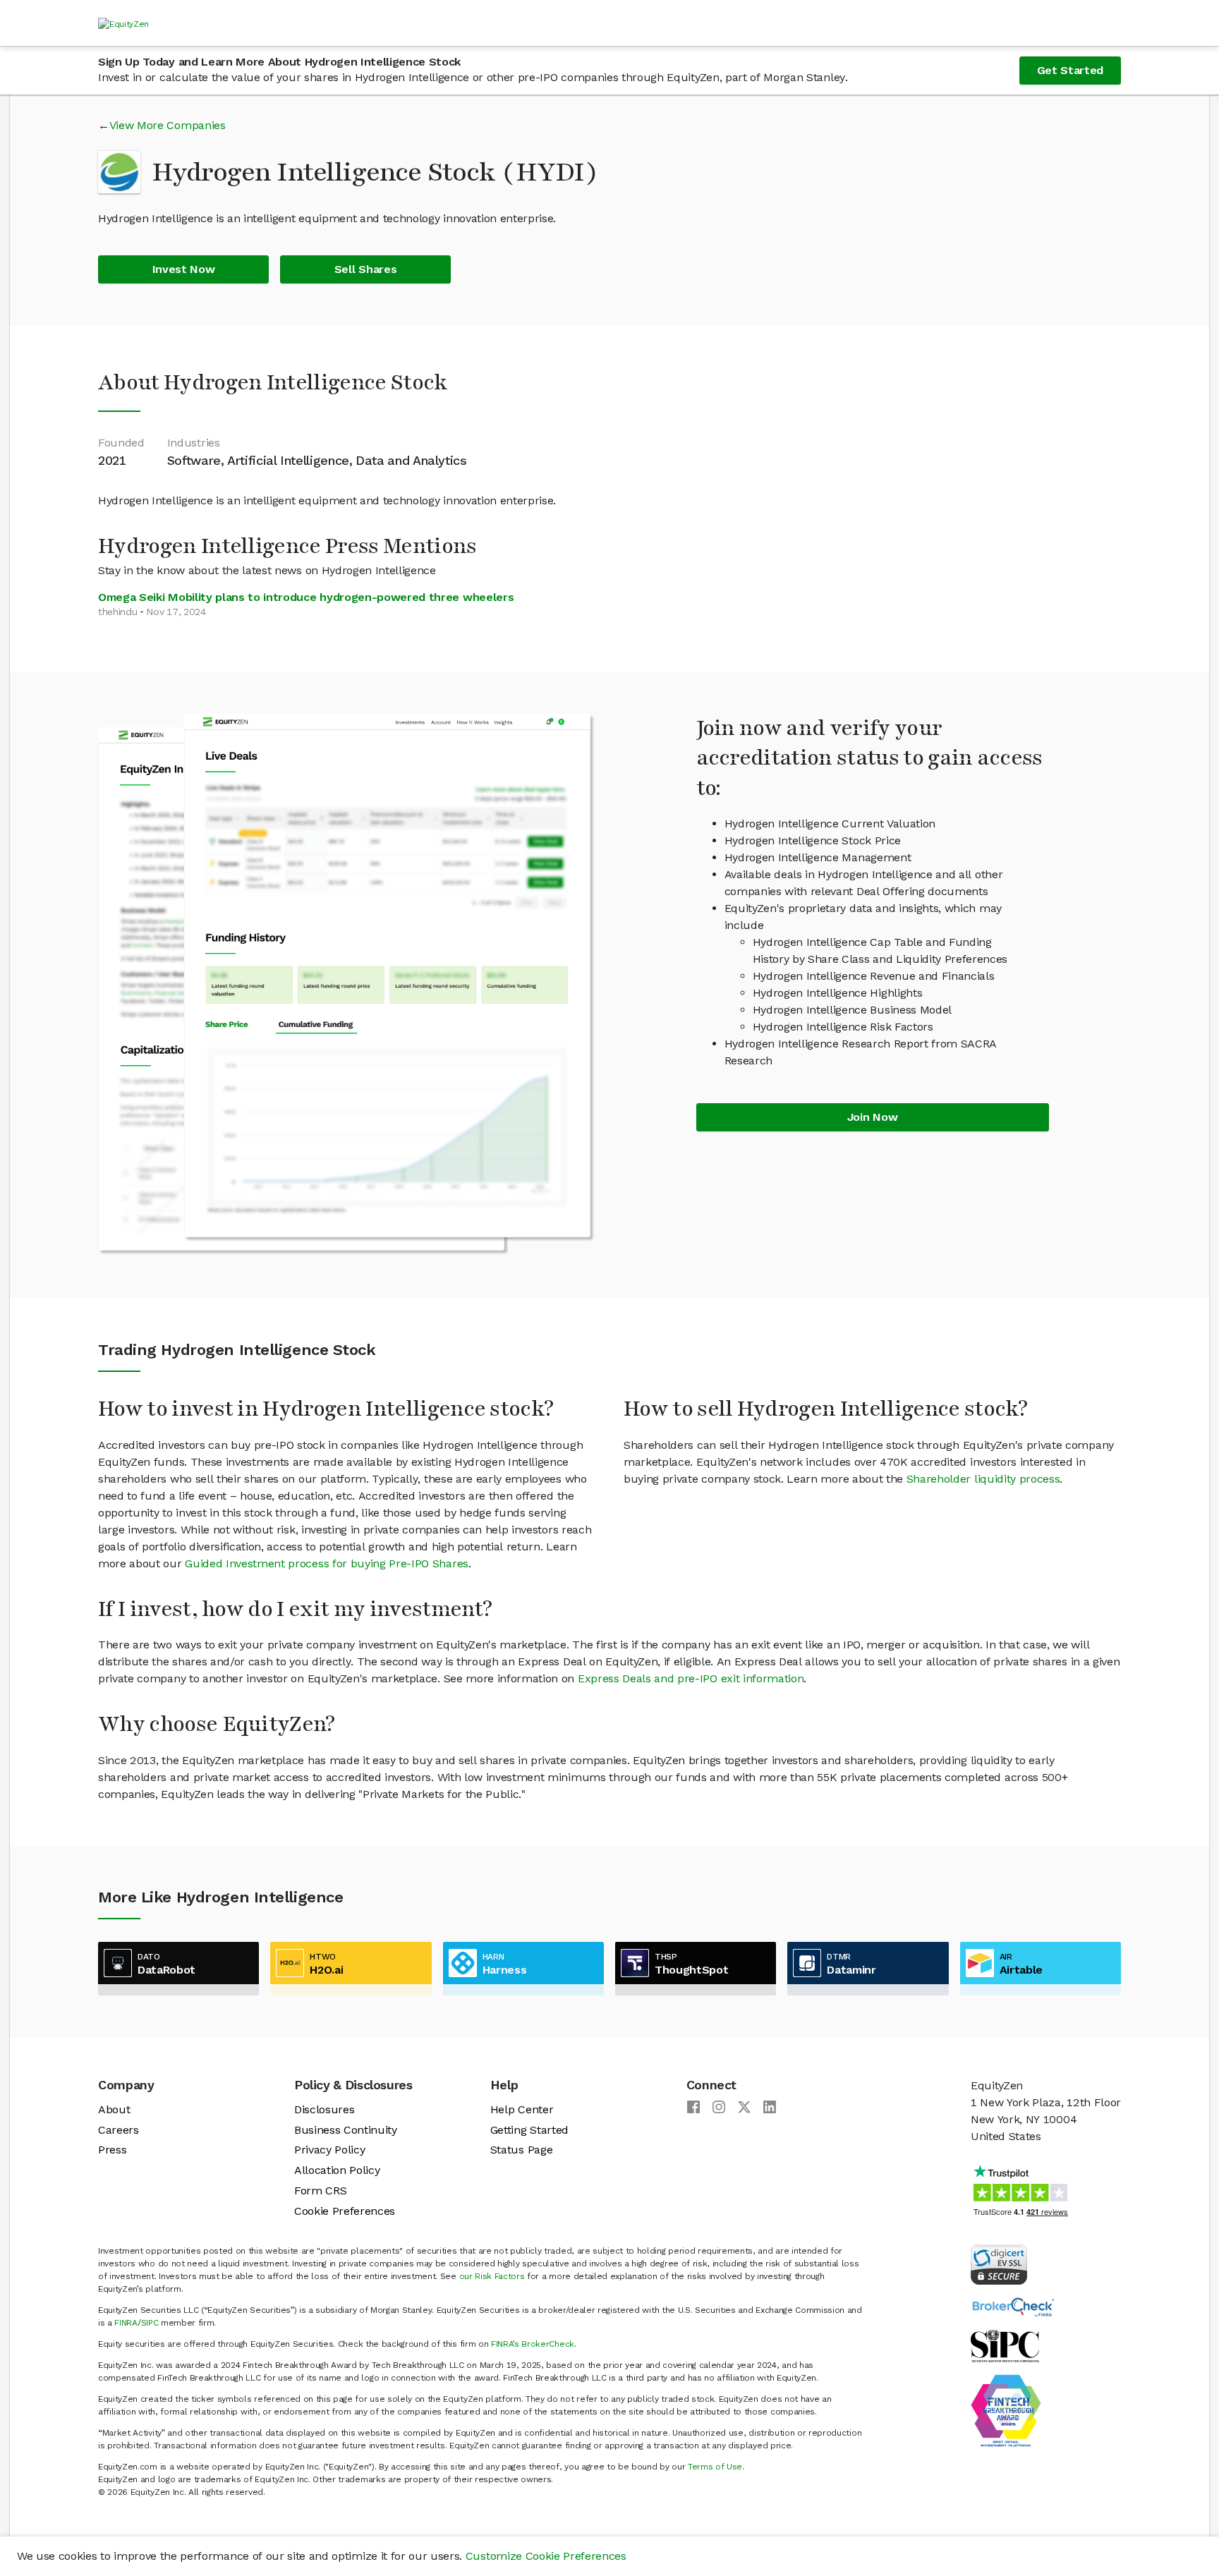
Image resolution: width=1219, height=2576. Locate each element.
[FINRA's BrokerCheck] (1013, 2306)
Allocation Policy (337, 2170)
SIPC (150, 2323)
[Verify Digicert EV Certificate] (999, 2263)
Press (112, 2150)
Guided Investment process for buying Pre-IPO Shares (327, 1563)
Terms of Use (715, 2467)
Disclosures (324, 2109)
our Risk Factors (492, 2276)
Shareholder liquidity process (983, 1479)
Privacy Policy (330, 2150)
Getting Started (529, 2130)
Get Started (1070, 70)
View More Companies (168, 125)
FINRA (126, 2323)
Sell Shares (365, 269)
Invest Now (184, 269)
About (114, 2109)
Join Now (872, 1117)
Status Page (521, 2150)
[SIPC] (1005, 2345)
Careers (119, 2130)
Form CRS (320, 2191)
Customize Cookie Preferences (546, 2556)
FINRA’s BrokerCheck (533, 2344)
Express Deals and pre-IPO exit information (691, 1678)
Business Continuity (346, 2130)
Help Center (522, 2109)
